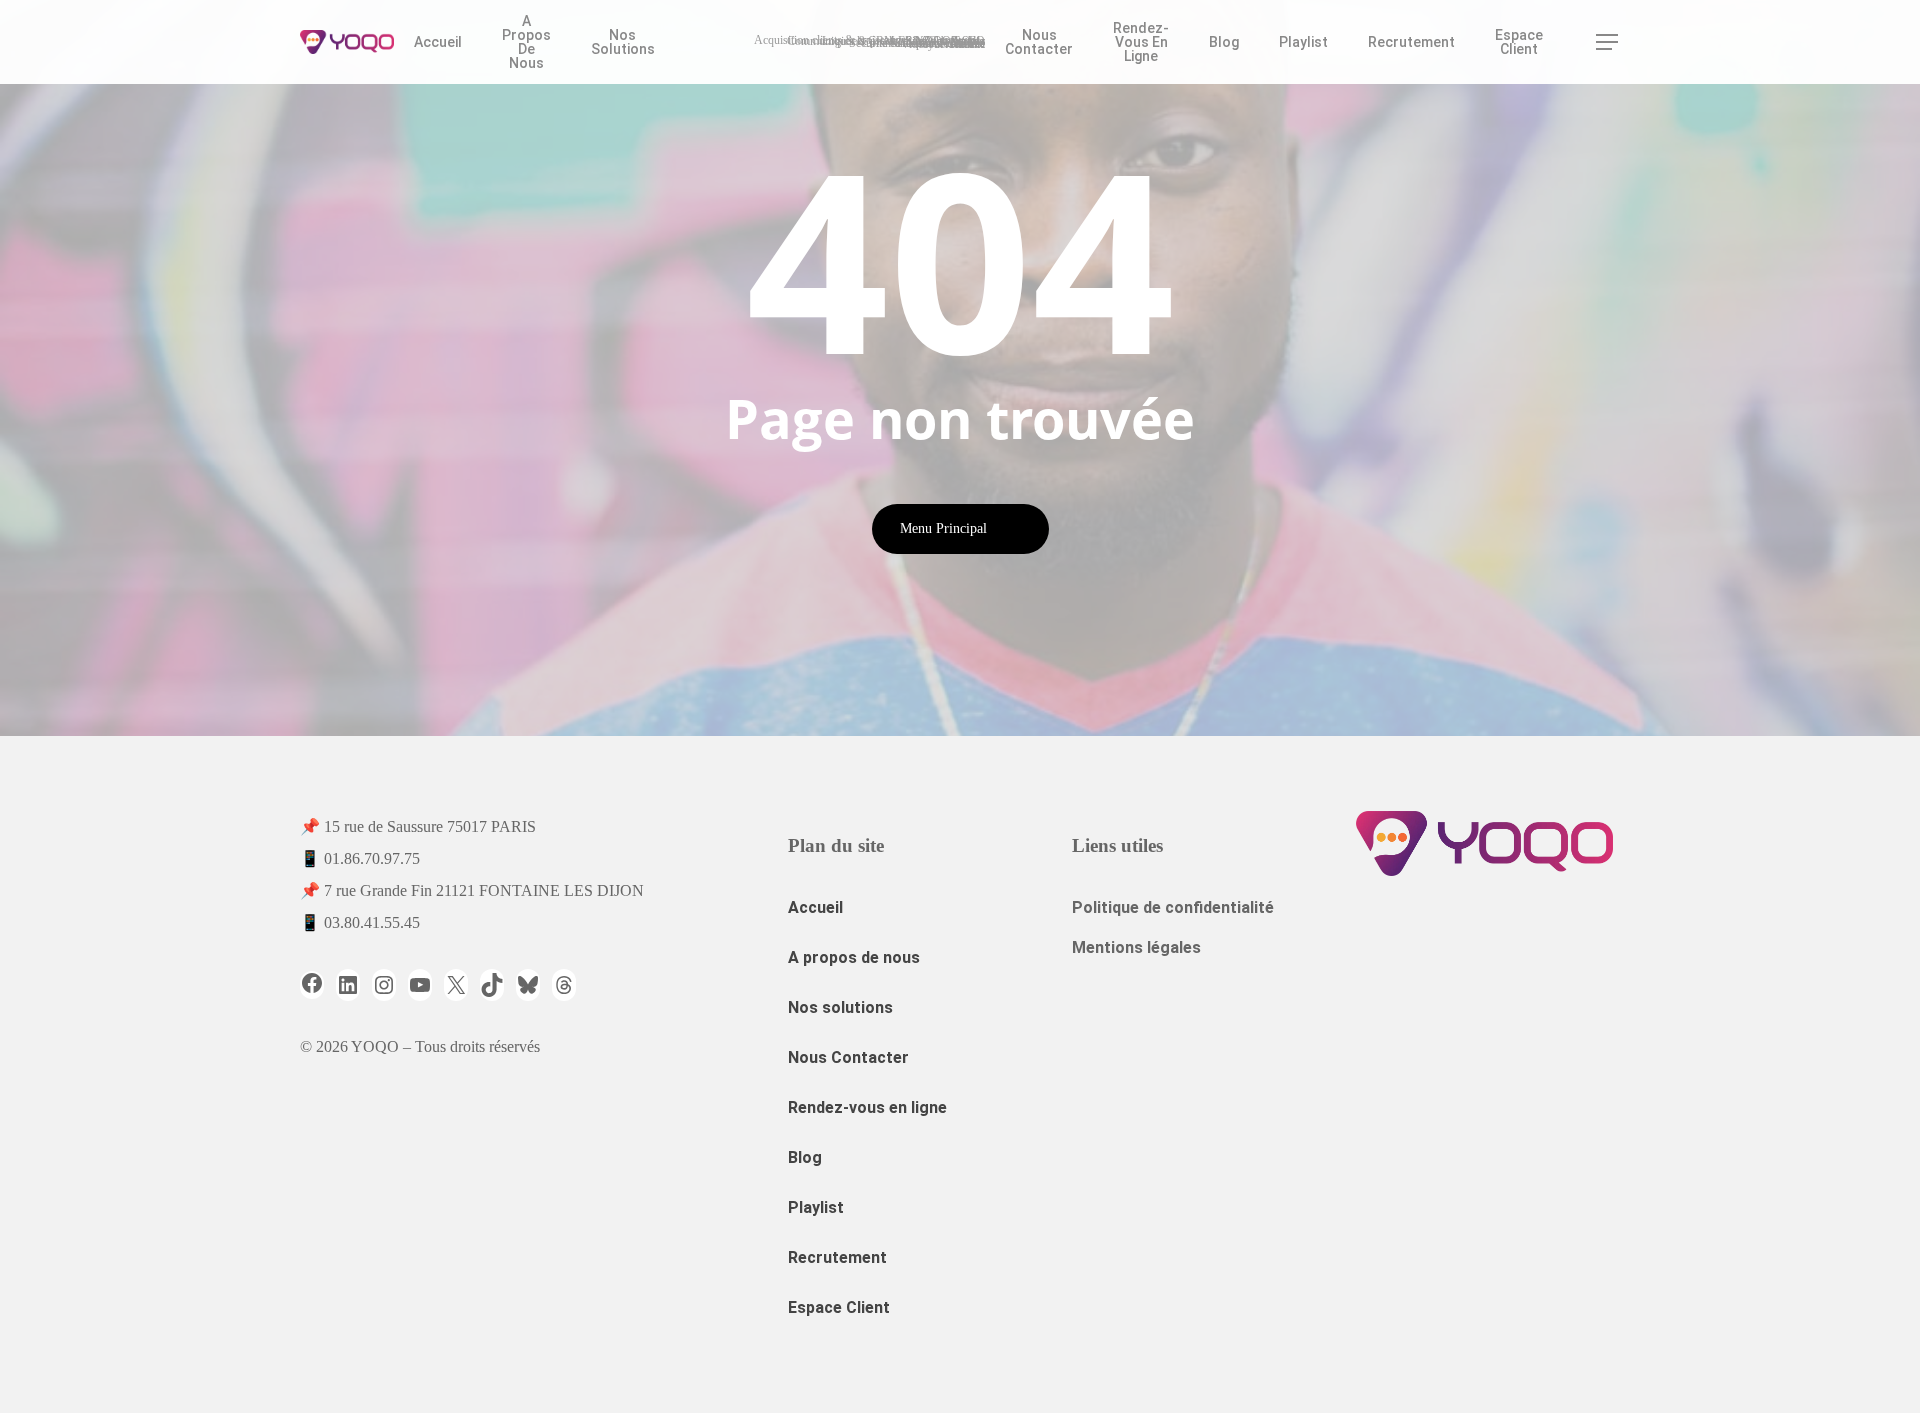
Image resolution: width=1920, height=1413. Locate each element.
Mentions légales (1136, 947)
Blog (805, 1157)
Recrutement (837, 1257)
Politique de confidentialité (1173, 907)
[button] (1608, 42)
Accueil (815, 907)
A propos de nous (854, 957)
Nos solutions (840, 1007)
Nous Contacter (848, 1057)
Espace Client (839, 1307)
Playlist (816, 1207)
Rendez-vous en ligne (867, 1107)
